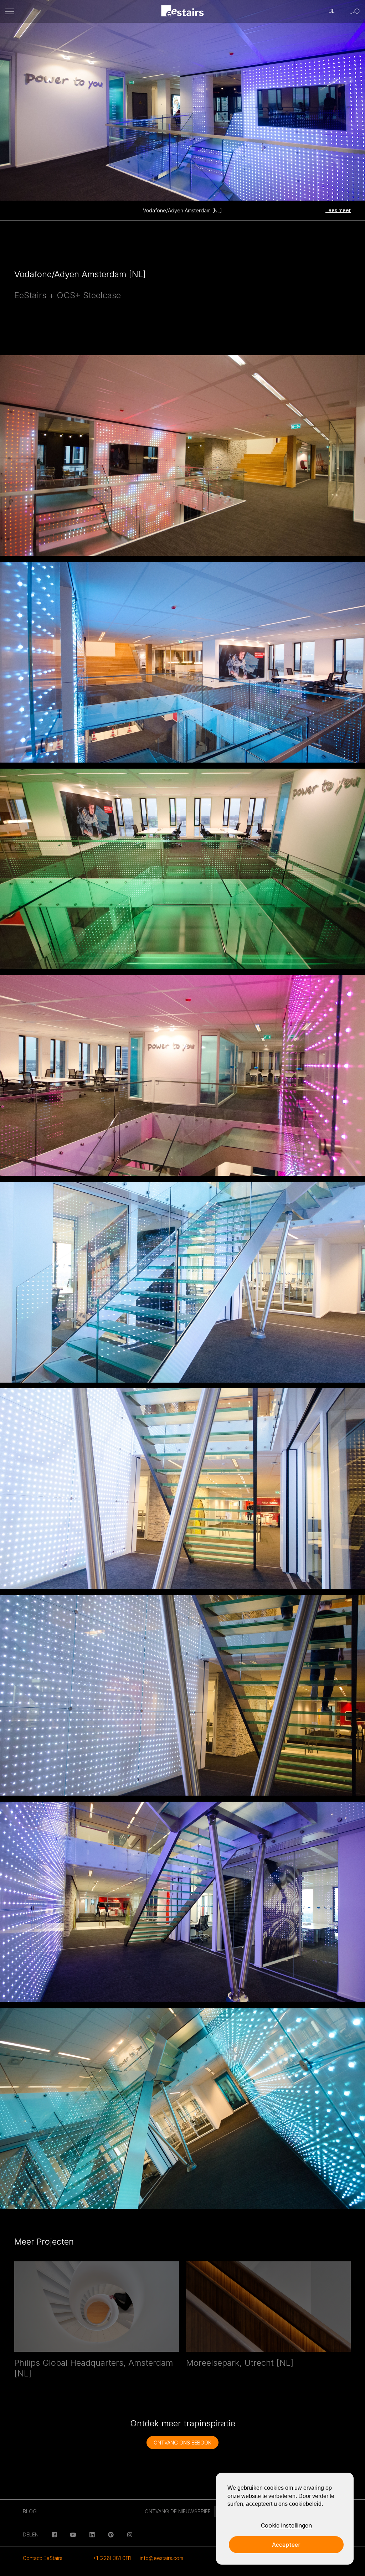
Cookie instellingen (286, 2525)
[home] (183, 12)
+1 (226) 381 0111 (112, 2558)
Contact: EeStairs (43, 2558)
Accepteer (286, 2545)
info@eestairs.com (161, 2558)
